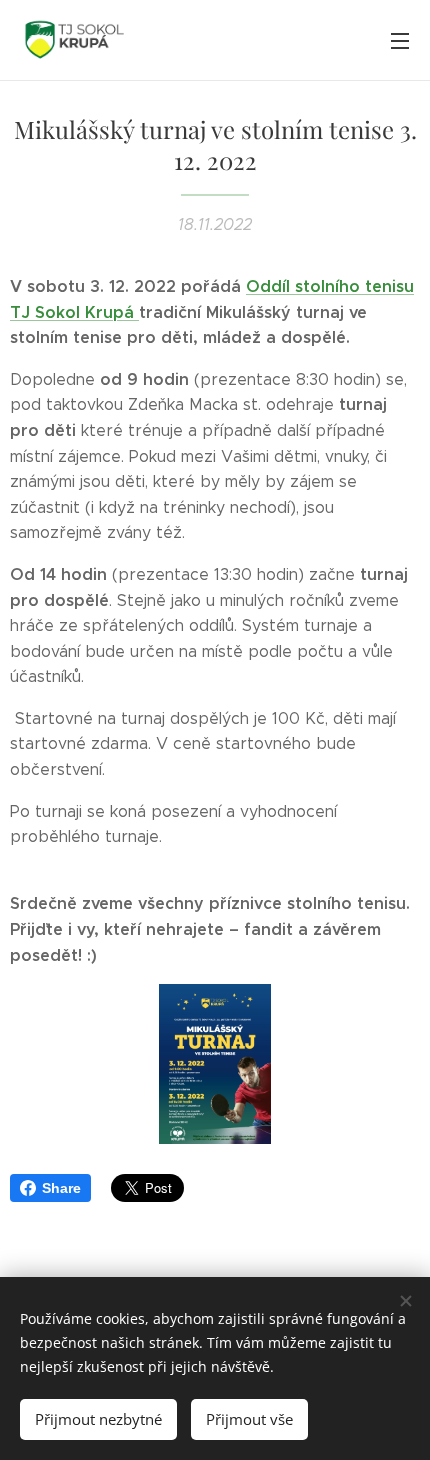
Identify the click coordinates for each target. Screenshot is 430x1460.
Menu (400, 40)
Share (61, 1188)
